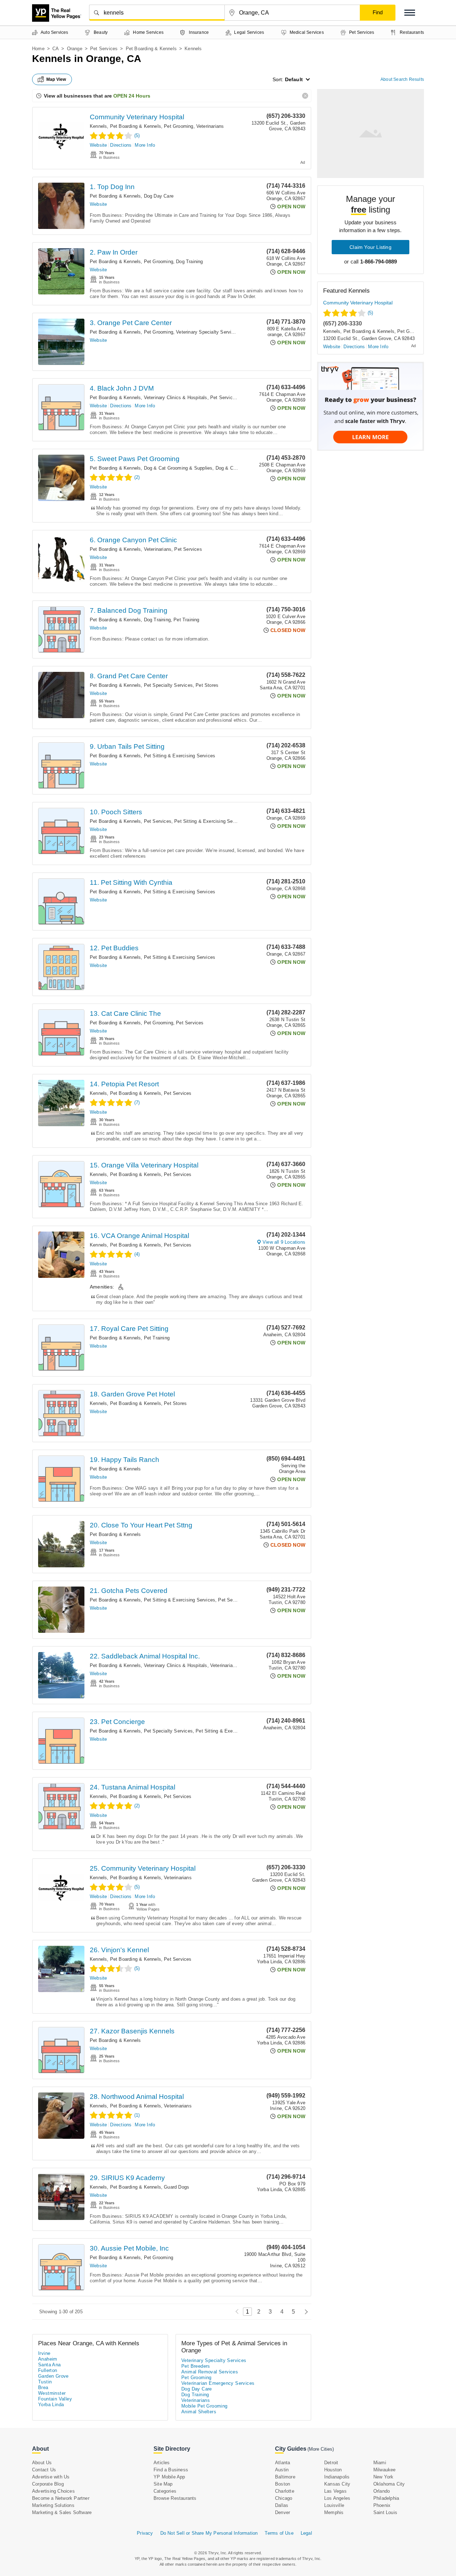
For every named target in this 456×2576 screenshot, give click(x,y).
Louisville (334, 2505)
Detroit (331, 2463)
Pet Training (186, 620)
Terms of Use (279, 2533)
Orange (75, 49)
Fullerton (48, 2370)
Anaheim (48, 2359)
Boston (283, 2484)
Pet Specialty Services (168, 685)
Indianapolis (337, 2477)
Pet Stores (207, 685)
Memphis (334, 2512)
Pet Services (104, 49)
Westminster (52, 2393)
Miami (380, 2463)
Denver (283, 2512)
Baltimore (285, 2477)
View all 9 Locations (284, 1242)
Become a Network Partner (61, 2498)
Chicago (284, 2498)
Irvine (44, 2353)
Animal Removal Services (210, 2372)
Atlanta (283, 2463)
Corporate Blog (48, 2484)
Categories (165, 2491)
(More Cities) (321, 2449)
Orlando (382, 2491)
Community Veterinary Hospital (137, 117)
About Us (42, 2463)
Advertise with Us (51, 2477)
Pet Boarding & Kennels (151, 49)
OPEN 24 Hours (132, 96)
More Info (145, 145)
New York (384, 2477)
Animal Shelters (199, 2412)
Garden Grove (53, 2376)
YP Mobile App (169, 2477)
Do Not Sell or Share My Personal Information (209, 2533)
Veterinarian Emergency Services (218, 2383)
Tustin (45, 2382)
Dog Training (189, 262)
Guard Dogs (177, 2187)
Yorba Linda (51, 2405)
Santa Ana (50, 2365)
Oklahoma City (389, 2484)
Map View (56, 79)
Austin (282, 2470)
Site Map (163, 2484)
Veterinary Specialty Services (208, 332)
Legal (306, 2533)
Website (98, 145)
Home (38, 49)
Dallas (282, 2505)
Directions (121, 145)
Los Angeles (337, 2498)
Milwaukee (385, 2470)
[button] (410, 13)
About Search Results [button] (402, 79)
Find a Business (171, 2470)
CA (56, 49)
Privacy (145, 2533)
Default (294, 79)
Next (304, 2312)
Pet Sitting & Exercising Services (180, 756)
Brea (43, 2387)
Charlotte (285, 2491)
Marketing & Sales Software (62, 2512)
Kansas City (337, 2484)
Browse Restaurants (175, 2498)
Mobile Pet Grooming (204, 2406)
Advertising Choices (53, 2491)
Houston (333, 2470)
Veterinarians (210, 126)
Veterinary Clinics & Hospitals (176, 398)
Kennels (98, 126)
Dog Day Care (159, 196)
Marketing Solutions (53, 2505)
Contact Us (44, 2470)
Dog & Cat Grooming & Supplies (178, 468)
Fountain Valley (55, 2399)
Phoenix (382, 2505)
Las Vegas (335, 2491)
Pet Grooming (178, 126)
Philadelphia (386, 2498)
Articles (162, 2463)
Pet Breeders (196, 2366)
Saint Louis (385, 2512)
